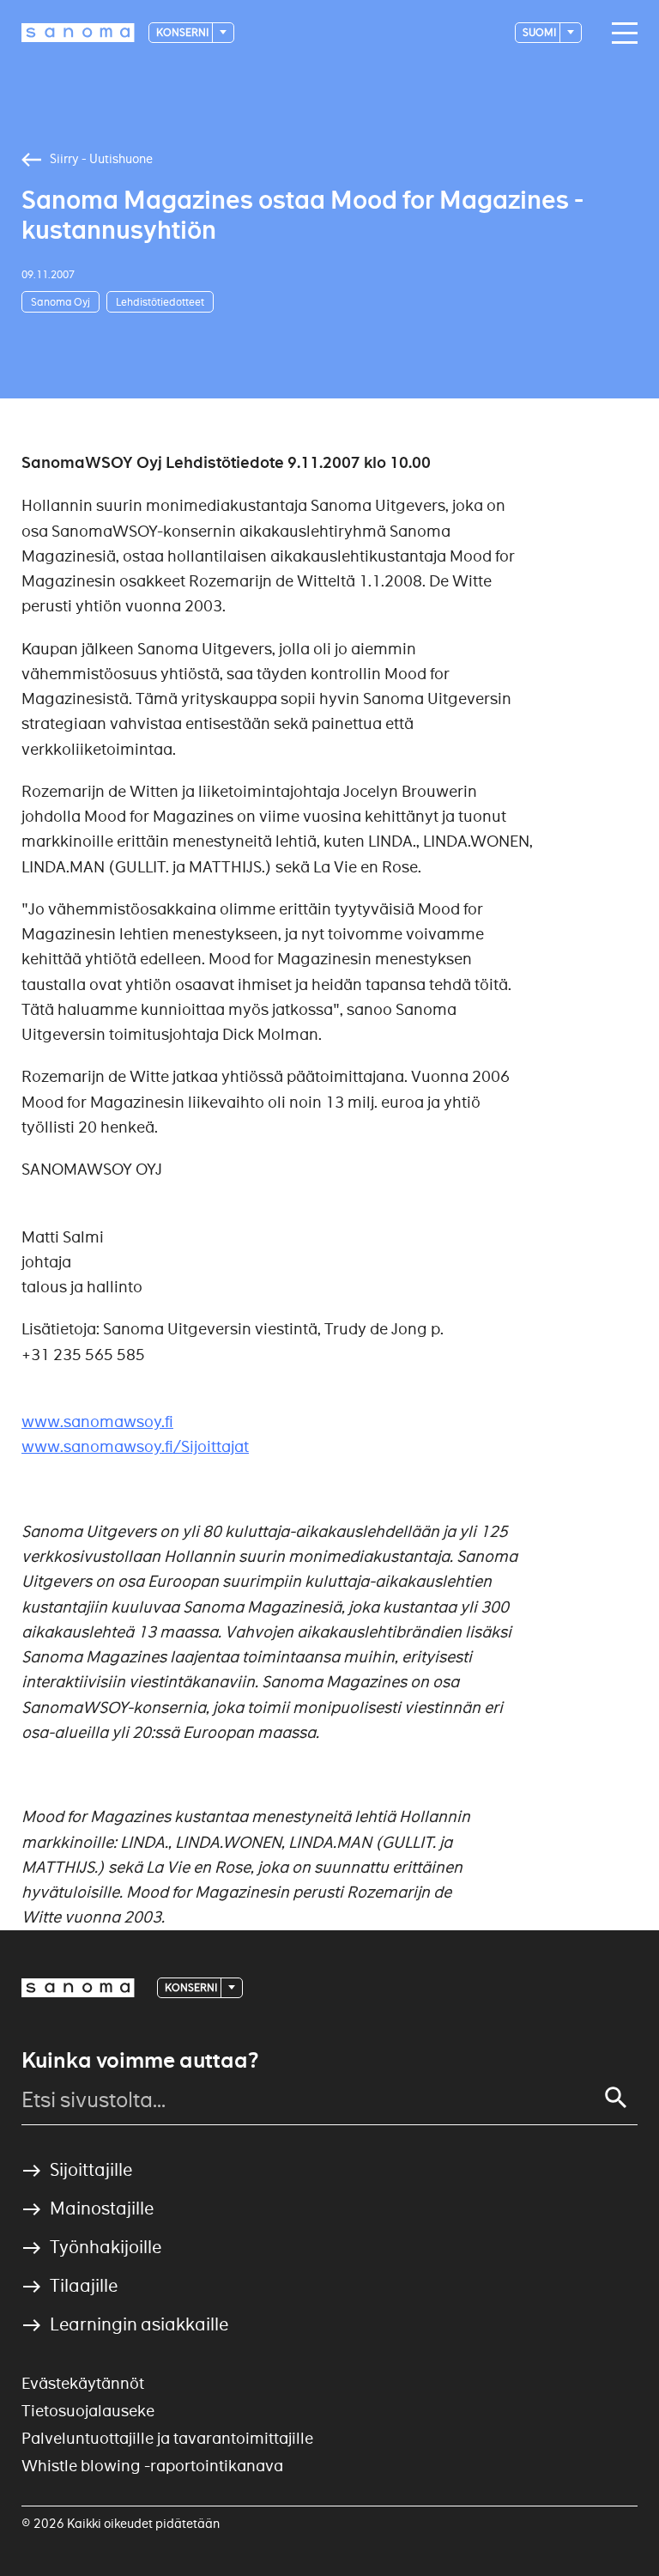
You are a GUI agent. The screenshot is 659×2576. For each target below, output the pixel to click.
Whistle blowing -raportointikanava (152, 2466)
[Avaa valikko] (620, 33)
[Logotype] (78, 1988)
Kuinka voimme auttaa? (140, 2061)
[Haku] (616, 2098)
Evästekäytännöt (83, 2383)
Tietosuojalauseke (88, 2411)
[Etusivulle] (78, 33)
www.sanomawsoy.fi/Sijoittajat (135, 1446)
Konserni (183, 32)
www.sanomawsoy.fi (97, 1422)
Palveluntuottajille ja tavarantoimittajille (167, 2438)
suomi (540, 32)
